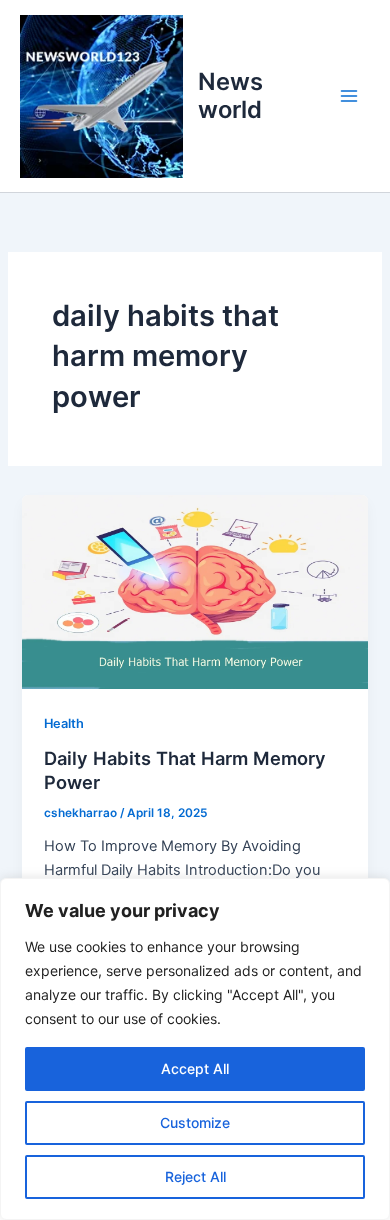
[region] (195, 1049)
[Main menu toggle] (349, 96)
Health (64, 723)
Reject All (195, 1176)
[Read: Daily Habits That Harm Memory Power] (194, 591)
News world (230, 95)
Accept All (195, 1068)
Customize (195, 1122)
